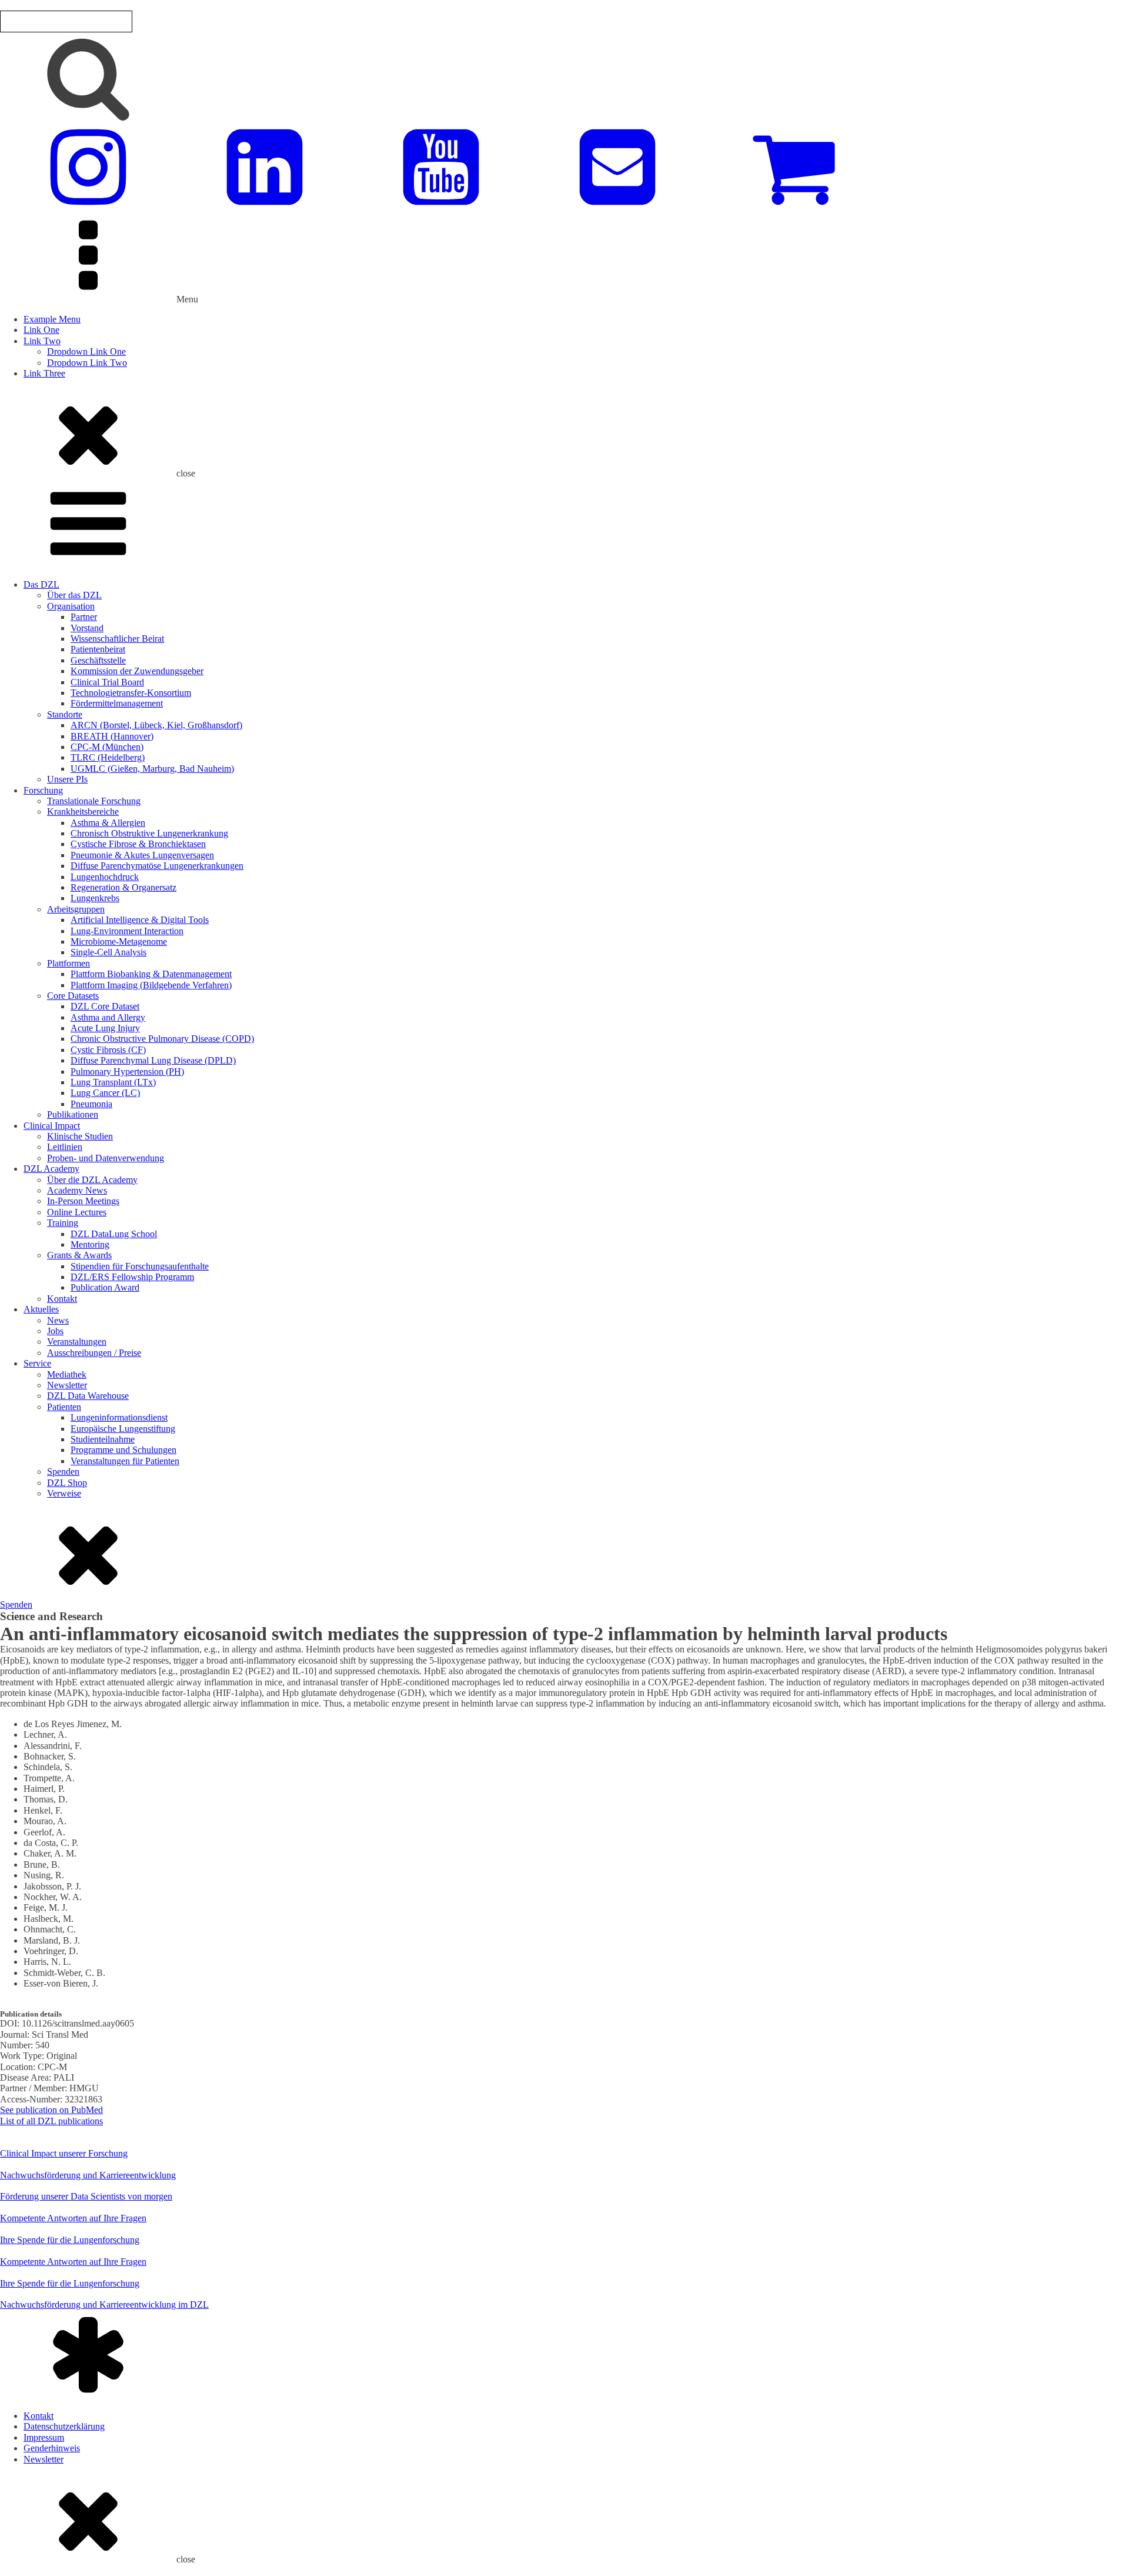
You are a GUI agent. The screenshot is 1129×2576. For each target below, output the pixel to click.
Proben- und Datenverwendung (106, 1158)
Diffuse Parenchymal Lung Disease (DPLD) (153, 1060)
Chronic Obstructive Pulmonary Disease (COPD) (162, 1039)
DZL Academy (51, 1169)
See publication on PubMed (51, 2110)
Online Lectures (77, 1212)
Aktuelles (41, 1309)
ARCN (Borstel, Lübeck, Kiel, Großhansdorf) (156, 725)
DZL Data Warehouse (88, 1396)
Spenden (63, 1472)
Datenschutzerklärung (64, 2426)
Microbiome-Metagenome (119, 942)
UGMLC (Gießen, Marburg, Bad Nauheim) (152, 769)
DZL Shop (67, 1483)
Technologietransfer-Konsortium (131, 693)
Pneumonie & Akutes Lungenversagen (142, 855)
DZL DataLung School (114, 1234)
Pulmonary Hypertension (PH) (127, 1072)
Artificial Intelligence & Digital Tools (140, 920)
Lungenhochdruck (105, 877)
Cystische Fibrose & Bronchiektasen (138, 844)
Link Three (44, 373)
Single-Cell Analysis (108, 952)
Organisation (71, 606)
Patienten (64, 1407)
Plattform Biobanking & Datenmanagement (151, 974)
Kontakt (62, 1299)
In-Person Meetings (83, 1201)
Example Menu (52, 319)
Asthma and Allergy (108, 1017)
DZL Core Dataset (105, 1006)
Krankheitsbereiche (83, 812)
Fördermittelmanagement (117, 703)
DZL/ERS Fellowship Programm (132, 1277)
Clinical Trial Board (107, 682)
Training (63, 1223)
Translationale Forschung (94, 801)
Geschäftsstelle (98, 660)
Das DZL (41, 584)
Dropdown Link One (86, 351)
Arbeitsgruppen (76, 909)
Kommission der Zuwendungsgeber (137, 671)
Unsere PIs (67, 779)
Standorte (65, 714)
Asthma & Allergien (108, 823)
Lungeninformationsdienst (119, 1417)
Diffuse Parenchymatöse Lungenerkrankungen (157, 866)
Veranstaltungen (77, 1342)
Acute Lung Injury (105, 1028)
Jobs (55, 1331)
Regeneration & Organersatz (123, 887)
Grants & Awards (79, 1255)
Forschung (43, 790)
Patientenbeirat (98, 649)
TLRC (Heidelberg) (108, 757)
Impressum (44, 2437)
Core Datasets (73, 996)
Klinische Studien (80, 1136)
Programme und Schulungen (123, 1450)
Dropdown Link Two (87, 363)
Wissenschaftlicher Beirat (117, 639)
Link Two (42, 341)
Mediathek (67, 1374)
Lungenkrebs (95, 898)
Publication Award (105, 1287)
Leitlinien (65, 1147)
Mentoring (90, 1244)
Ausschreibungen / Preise (94, 1353)
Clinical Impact (52, 1126)
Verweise (64, 1493)
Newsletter (67, 1385)
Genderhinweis (52, 2448)
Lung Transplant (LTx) (113, 1082)
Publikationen (73, 1114)
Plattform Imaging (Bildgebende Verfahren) (151, 985)
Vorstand (87, 628)
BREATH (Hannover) (112, 736)
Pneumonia (91, 1104)
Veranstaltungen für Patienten (125, 1461)
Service (37, 1363)
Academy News (77, 1190)
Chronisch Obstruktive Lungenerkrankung (149, 833)
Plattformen (69, 963)
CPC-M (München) (107, 747)
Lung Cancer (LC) (105, 1093)
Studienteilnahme (103, 1439)
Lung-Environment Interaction (127, 931)
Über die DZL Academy (92, 1180)
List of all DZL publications (51, 2121)
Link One (41, 330)
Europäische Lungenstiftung (123, 1429)
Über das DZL (74, 595)
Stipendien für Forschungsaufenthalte (140, 1266)
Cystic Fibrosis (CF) (108, 1050)
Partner (84, 617)
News (58, 1320)
